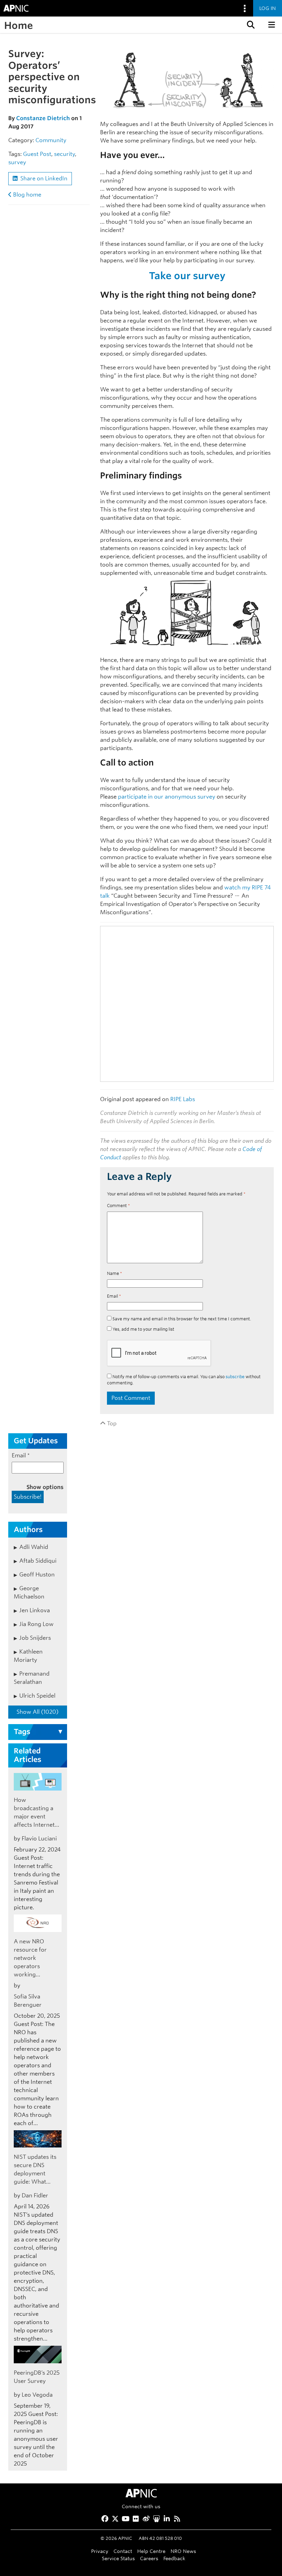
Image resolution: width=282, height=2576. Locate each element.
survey (17, 162)
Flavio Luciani (39, 1839)
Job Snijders (35, 1638)
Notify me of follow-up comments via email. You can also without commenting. (184, 1380)
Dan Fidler (35, 2195)
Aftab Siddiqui (38, 1561)
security (64, 154)
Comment (118, 1206)
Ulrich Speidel (37, 1696)
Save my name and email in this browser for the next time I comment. (182, 1319)
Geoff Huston (37, 1575)
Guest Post (37, 154)
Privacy (100, 2551)
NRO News (183, 2551)
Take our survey (187, 276)
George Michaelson (29, 1592)
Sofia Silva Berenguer (28, 2001)
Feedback (174, 2558)
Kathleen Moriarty (28, 1656)
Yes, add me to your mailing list (143, 1329)
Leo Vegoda (37, 2395)
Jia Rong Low (36, 1624)
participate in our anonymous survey (167, 797)
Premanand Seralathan (32, 1678)
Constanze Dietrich (43, 118)
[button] (250, 25)
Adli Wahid (34, 1547)
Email (114, 1296)
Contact (123, 2551)
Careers (149, 2558)
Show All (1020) (37, 1712)
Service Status (118, 2558)
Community (51, 140)
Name (115, 1273)
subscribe (235, 1377)
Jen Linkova (35, 1610)
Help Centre (151, 2551)
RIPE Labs (183, 1099)
